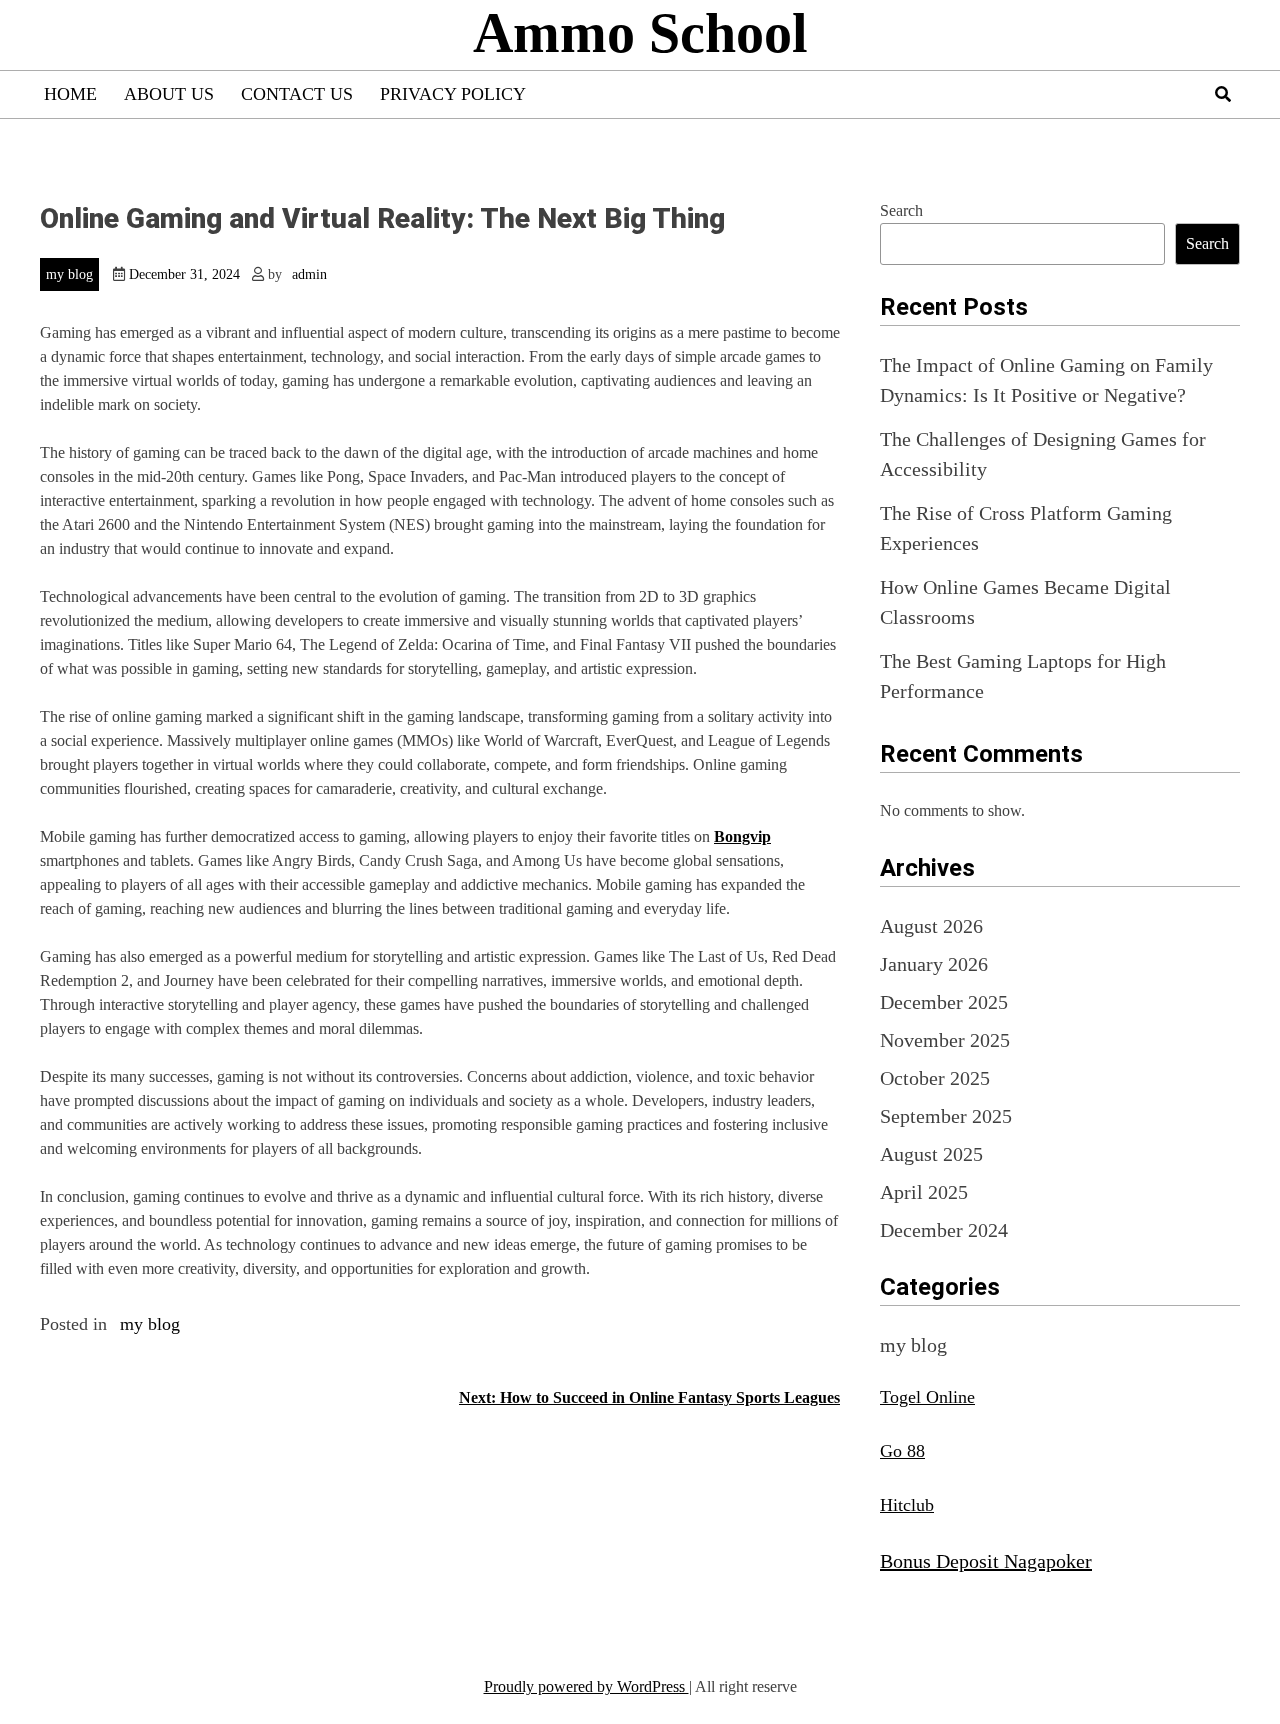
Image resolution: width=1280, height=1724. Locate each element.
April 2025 (924, 1192)
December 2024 (944, 1230)
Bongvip (742, 836)
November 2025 (945, 1040)
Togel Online (927, 1397)
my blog (69, 274)
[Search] (1223, 94)
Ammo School (640, 33)
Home (70, 94)
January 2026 (934, 964)
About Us (169, 94)
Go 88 (902, 1451)
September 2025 (946, 1116)
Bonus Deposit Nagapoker (986, 1561)
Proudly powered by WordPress (586, 1686)
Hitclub (907, 1505)
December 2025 (944, 1002)
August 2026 (931, 926)
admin (309, 274)
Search (901, 210)
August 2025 (931, 1154)
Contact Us (297, 94)
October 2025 (935, 1078)
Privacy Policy (453, 94)
